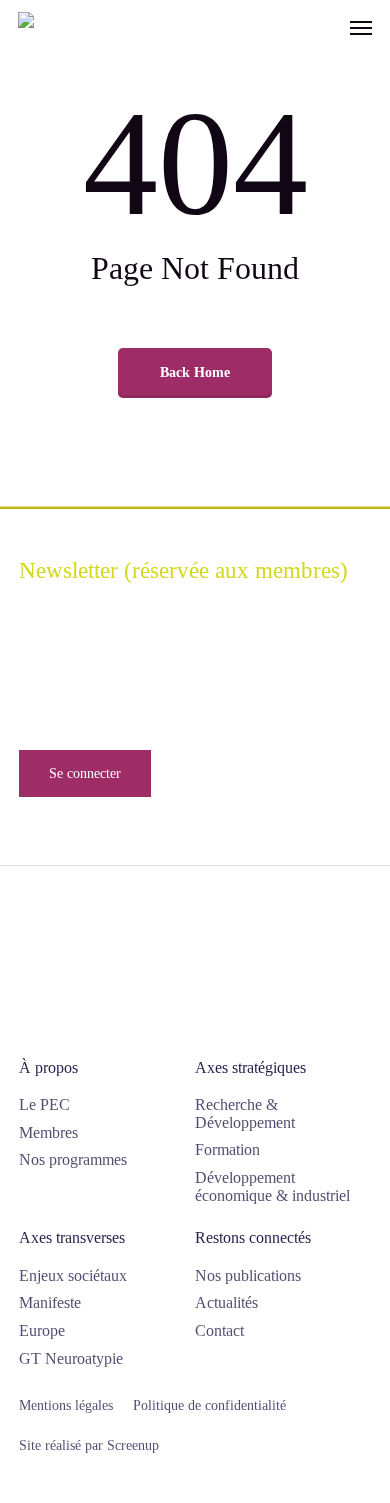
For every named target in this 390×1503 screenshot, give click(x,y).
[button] (361, 27)
